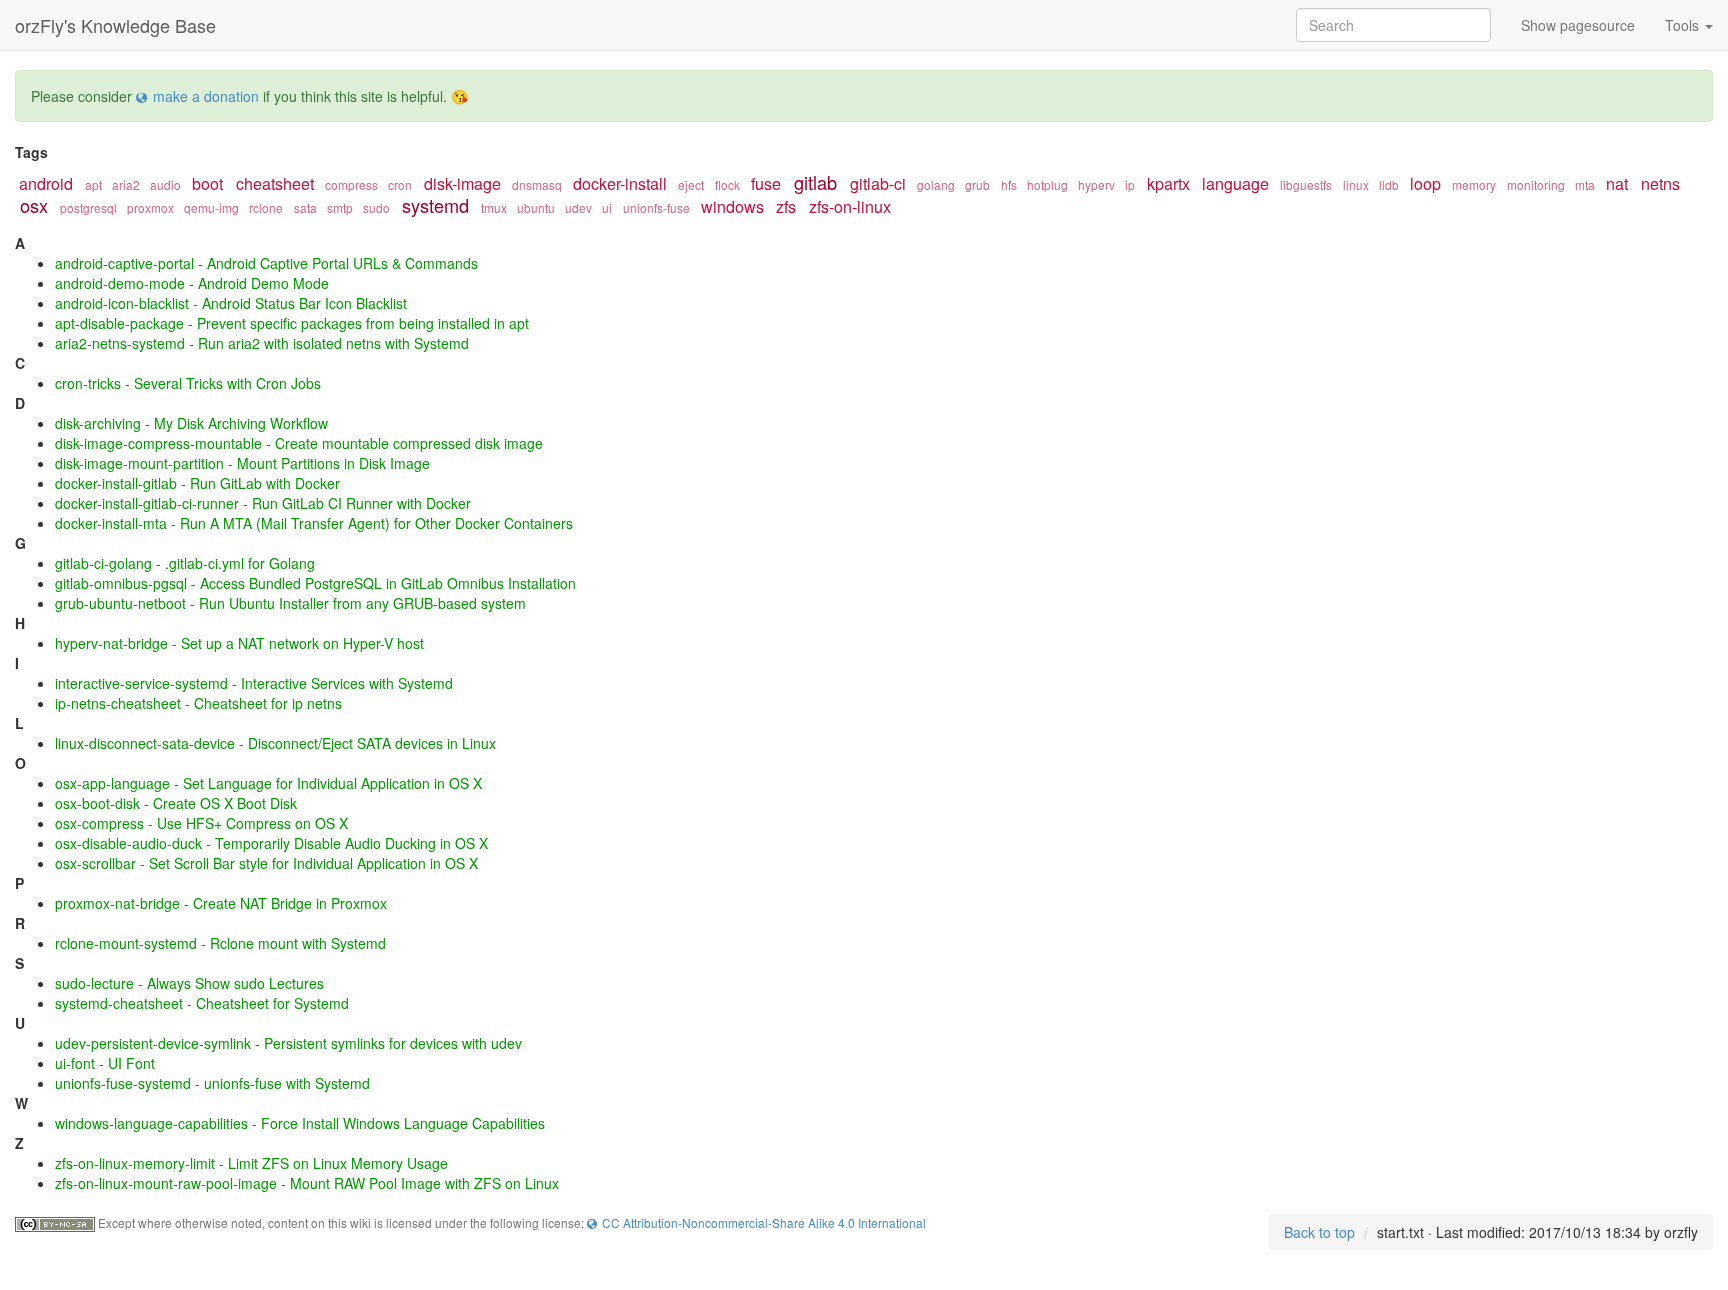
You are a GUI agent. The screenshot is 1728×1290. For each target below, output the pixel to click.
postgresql (88, 207)
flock (727, 184)
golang (936, 184)
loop (1425, 183)
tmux (494, 207)
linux (1356, 184)
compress (351, 184)
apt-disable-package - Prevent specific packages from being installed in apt (292, 323)
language (1235, 183)
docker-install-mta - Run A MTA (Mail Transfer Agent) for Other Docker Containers (314, 523)
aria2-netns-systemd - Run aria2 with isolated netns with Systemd (262, 343)
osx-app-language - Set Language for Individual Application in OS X (268, 783)
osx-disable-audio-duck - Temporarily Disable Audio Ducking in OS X (271, 843)
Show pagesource (1578, 25)
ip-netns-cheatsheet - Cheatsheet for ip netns (198, 703)
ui (607, 207)
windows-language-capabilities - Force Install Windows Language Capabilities (300, 1123)
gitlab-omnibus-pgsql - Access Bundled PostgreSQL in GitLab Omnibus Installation (315, 583)
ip (1130, 184)
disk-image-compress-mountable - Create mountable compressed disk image (299, 443)
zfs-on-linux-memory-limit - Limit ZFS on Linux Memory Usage (251, 1163)
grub (977, 184)
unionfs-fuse (656, 207)
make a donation (206, 96)
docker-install (620, 183)
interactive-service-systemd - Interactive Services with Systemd (254, 683)
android (46, 183)
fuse (766, 183)
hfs (1009, 184)
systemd (435, 205)
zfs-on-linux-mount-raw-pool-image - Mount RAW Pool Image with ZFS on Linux (307, 1183)
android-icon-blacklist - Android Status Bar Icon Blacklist (231, 303)
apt (93, 184)
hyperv (1096, 184)
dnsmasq (537, 184)
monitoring (1536, 184)
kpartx (1168, 183)
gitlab (815, 182)
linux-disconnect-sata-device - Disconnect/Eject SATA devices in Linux (275, 743)
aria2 (126, 184)
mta (1585, 184)
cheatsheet (275, 183)
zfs (786, 206)
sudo (376, 207)
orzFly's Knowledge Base (115, 25)
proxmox (150, 207)
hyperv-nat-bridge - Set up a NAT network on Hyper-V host (239, 643)
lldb (1389, 184)
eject (691, 184)
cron (400, 184)
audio (165, 184)
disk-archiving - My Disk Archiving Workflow (191, 423)
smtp (340, 207)
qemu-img (211, 207)
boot (207, 183)
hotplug (1047, 184)
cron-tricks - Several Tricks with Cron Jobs (188, 383)
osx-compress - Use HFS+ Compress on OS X (201, 823)
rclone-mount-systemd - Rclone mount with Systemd (220, 943)
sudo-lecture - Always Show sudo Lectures (189, 983)
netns (1660, 183)
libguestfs (1306, 184)
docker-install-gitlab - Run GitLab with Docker (197, 483)
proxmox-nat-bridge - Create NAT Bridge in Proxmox (221, 903)
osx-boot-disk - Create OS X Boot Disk (176, 803)
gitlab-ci (878, 183)
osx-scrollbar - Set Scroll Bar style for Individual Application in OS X (266, 863)
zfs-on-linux (850, 206)
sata (305, 207)
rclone (266, 207)
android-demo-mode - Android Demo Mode (192, 283)
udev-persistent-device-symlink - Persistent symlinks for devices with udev (288, 1043)
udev (578, 207)
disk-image (462, 183)
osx (34, 205)
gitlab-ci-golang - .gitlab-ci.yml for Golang (185, 563)
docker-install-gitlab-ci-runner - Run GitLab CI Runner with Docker (263, 503)
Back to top (1319, 1232)
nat (1617, 183)
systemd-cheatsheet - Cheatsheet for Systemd (202, 1003)
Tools (1684, 25)
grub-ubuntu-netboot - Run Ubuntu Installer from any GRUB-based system (290, 603)
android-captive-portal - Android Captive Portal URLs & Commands (266, 263)
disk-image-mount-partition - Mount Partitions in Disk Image (242, 463)
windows (732, 206)
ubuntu (536, 207)
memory (1474, 184)
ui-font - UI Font (105, 1063)
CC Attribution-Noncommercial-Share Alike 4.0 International (764, 1222)
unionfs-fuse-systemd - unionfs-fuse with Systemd (212, 1083)
